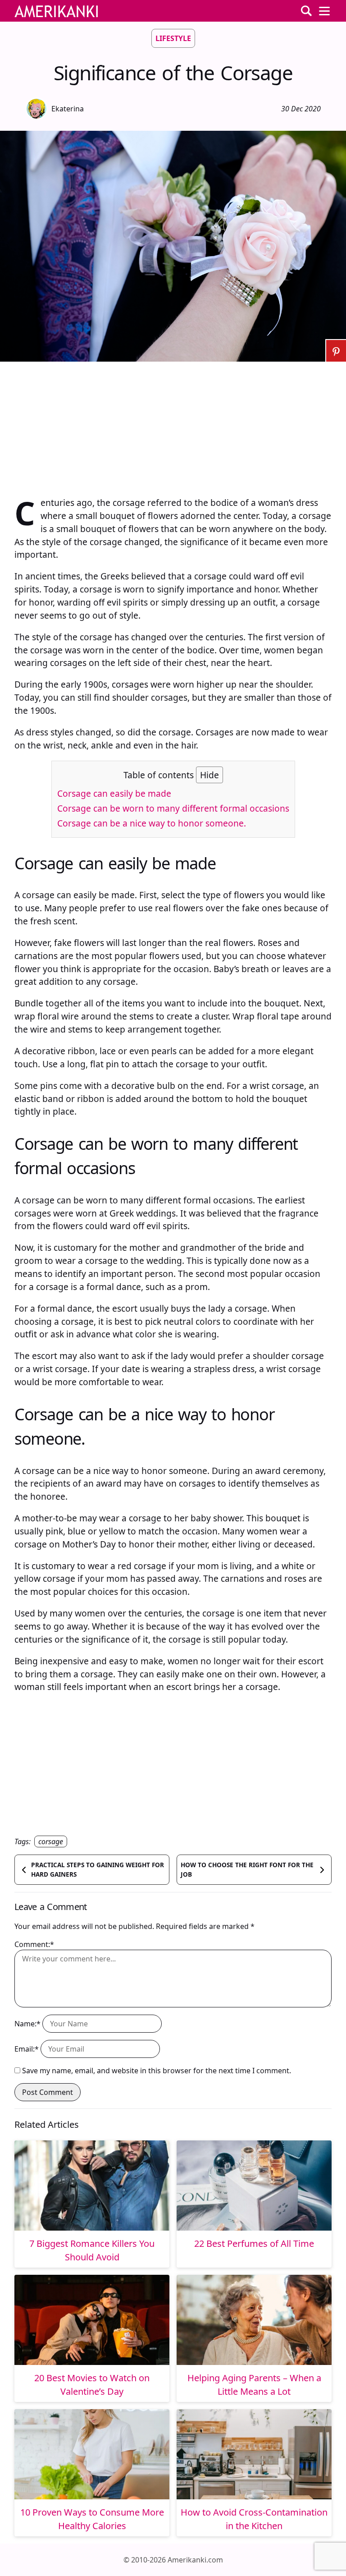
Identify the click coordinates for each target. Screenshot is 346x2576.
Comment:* (34, 1944)
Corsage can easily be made (114, 793)
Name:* (27, 2024)
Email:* (27, 2049)
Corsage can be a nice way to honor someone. (152, 823)
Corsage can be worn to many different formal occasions (173, 808)
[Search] (306, 11)
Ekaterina (68, 109)
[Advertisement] (173, 425)
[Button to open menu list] (324, 11)
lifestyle (173, 38)
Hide (209, 775)
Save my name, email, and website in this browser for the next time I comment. (157, 2071)
